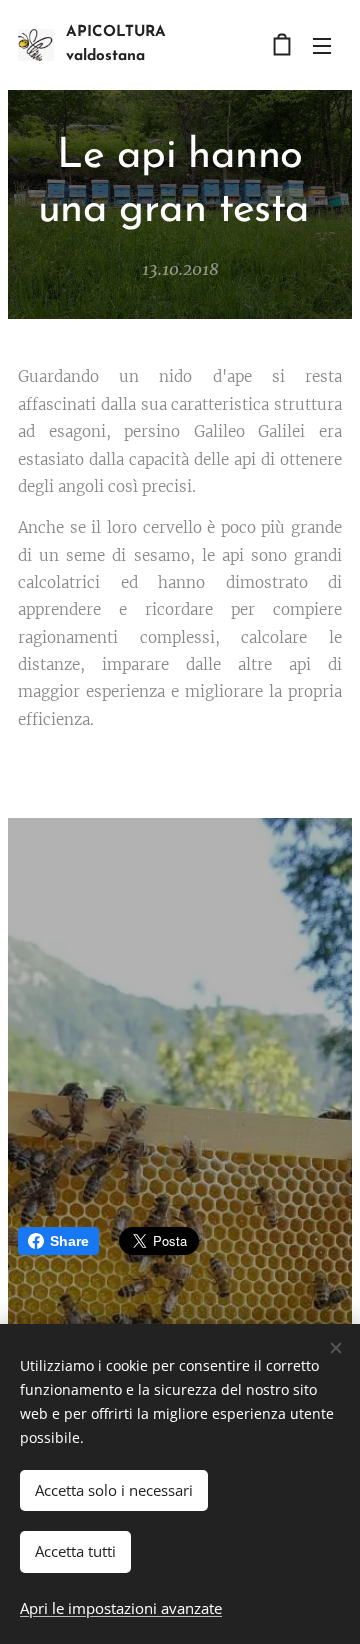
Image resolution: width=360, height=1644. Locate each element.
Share (69, 1241)
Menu (322, 45)
